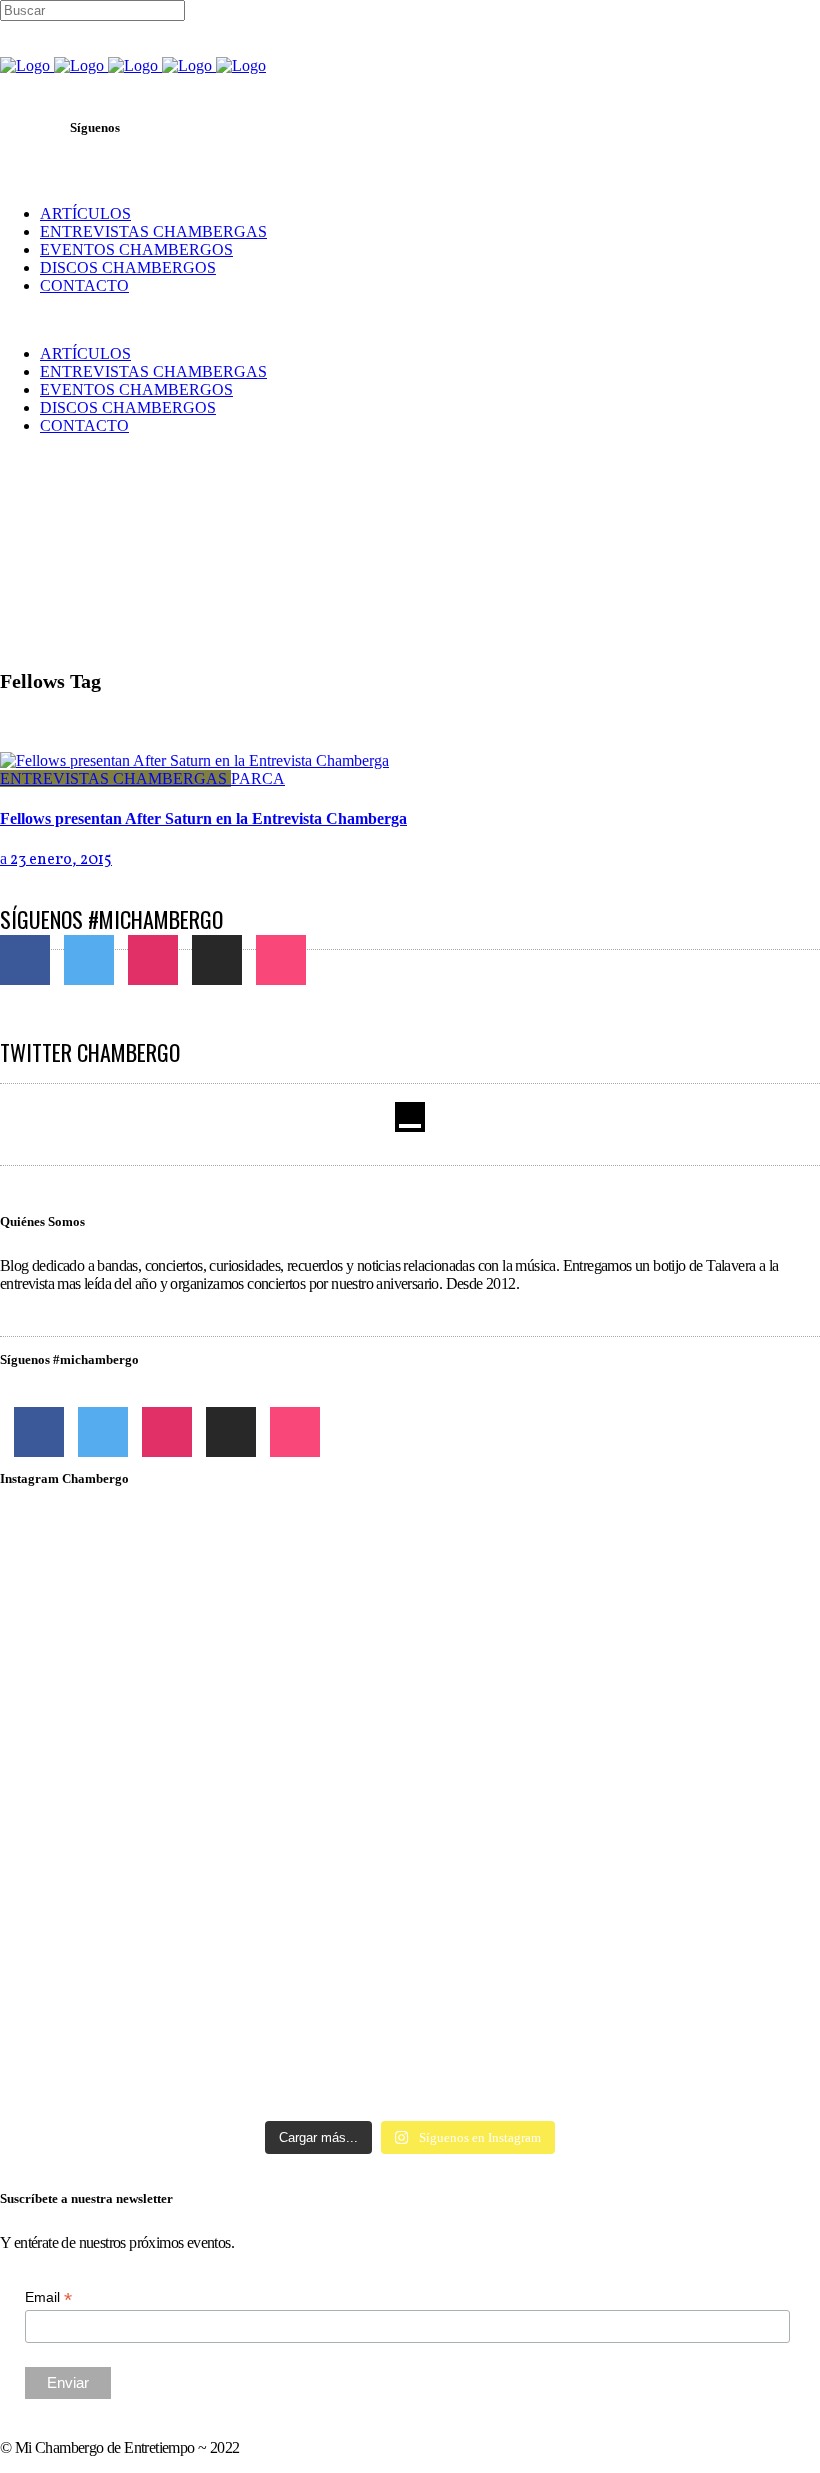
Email (48, 2297)
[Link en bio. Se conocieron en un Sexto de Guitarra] (133, 1598)
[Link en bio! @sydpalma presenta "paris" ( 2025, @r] (686, 1797)
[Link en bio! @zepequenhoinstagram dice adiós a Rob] (410, 1752)
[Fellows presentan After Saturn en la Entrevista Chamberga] (194, 760)
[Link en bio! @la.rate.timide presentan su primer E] (686, 1607)
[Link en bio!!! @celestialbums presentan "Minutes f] (410, 1607)
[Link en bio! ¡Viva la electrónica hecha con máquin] (410, 2005)
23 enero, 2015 (59, 860)
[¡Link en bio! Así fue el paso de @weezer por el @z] (686, 1951)
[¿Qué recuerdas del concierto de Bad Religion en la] (133, 1734)
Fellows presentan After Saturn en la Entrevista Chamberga (203, 818)
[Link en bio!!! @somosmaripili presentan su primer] (133, 1996)
